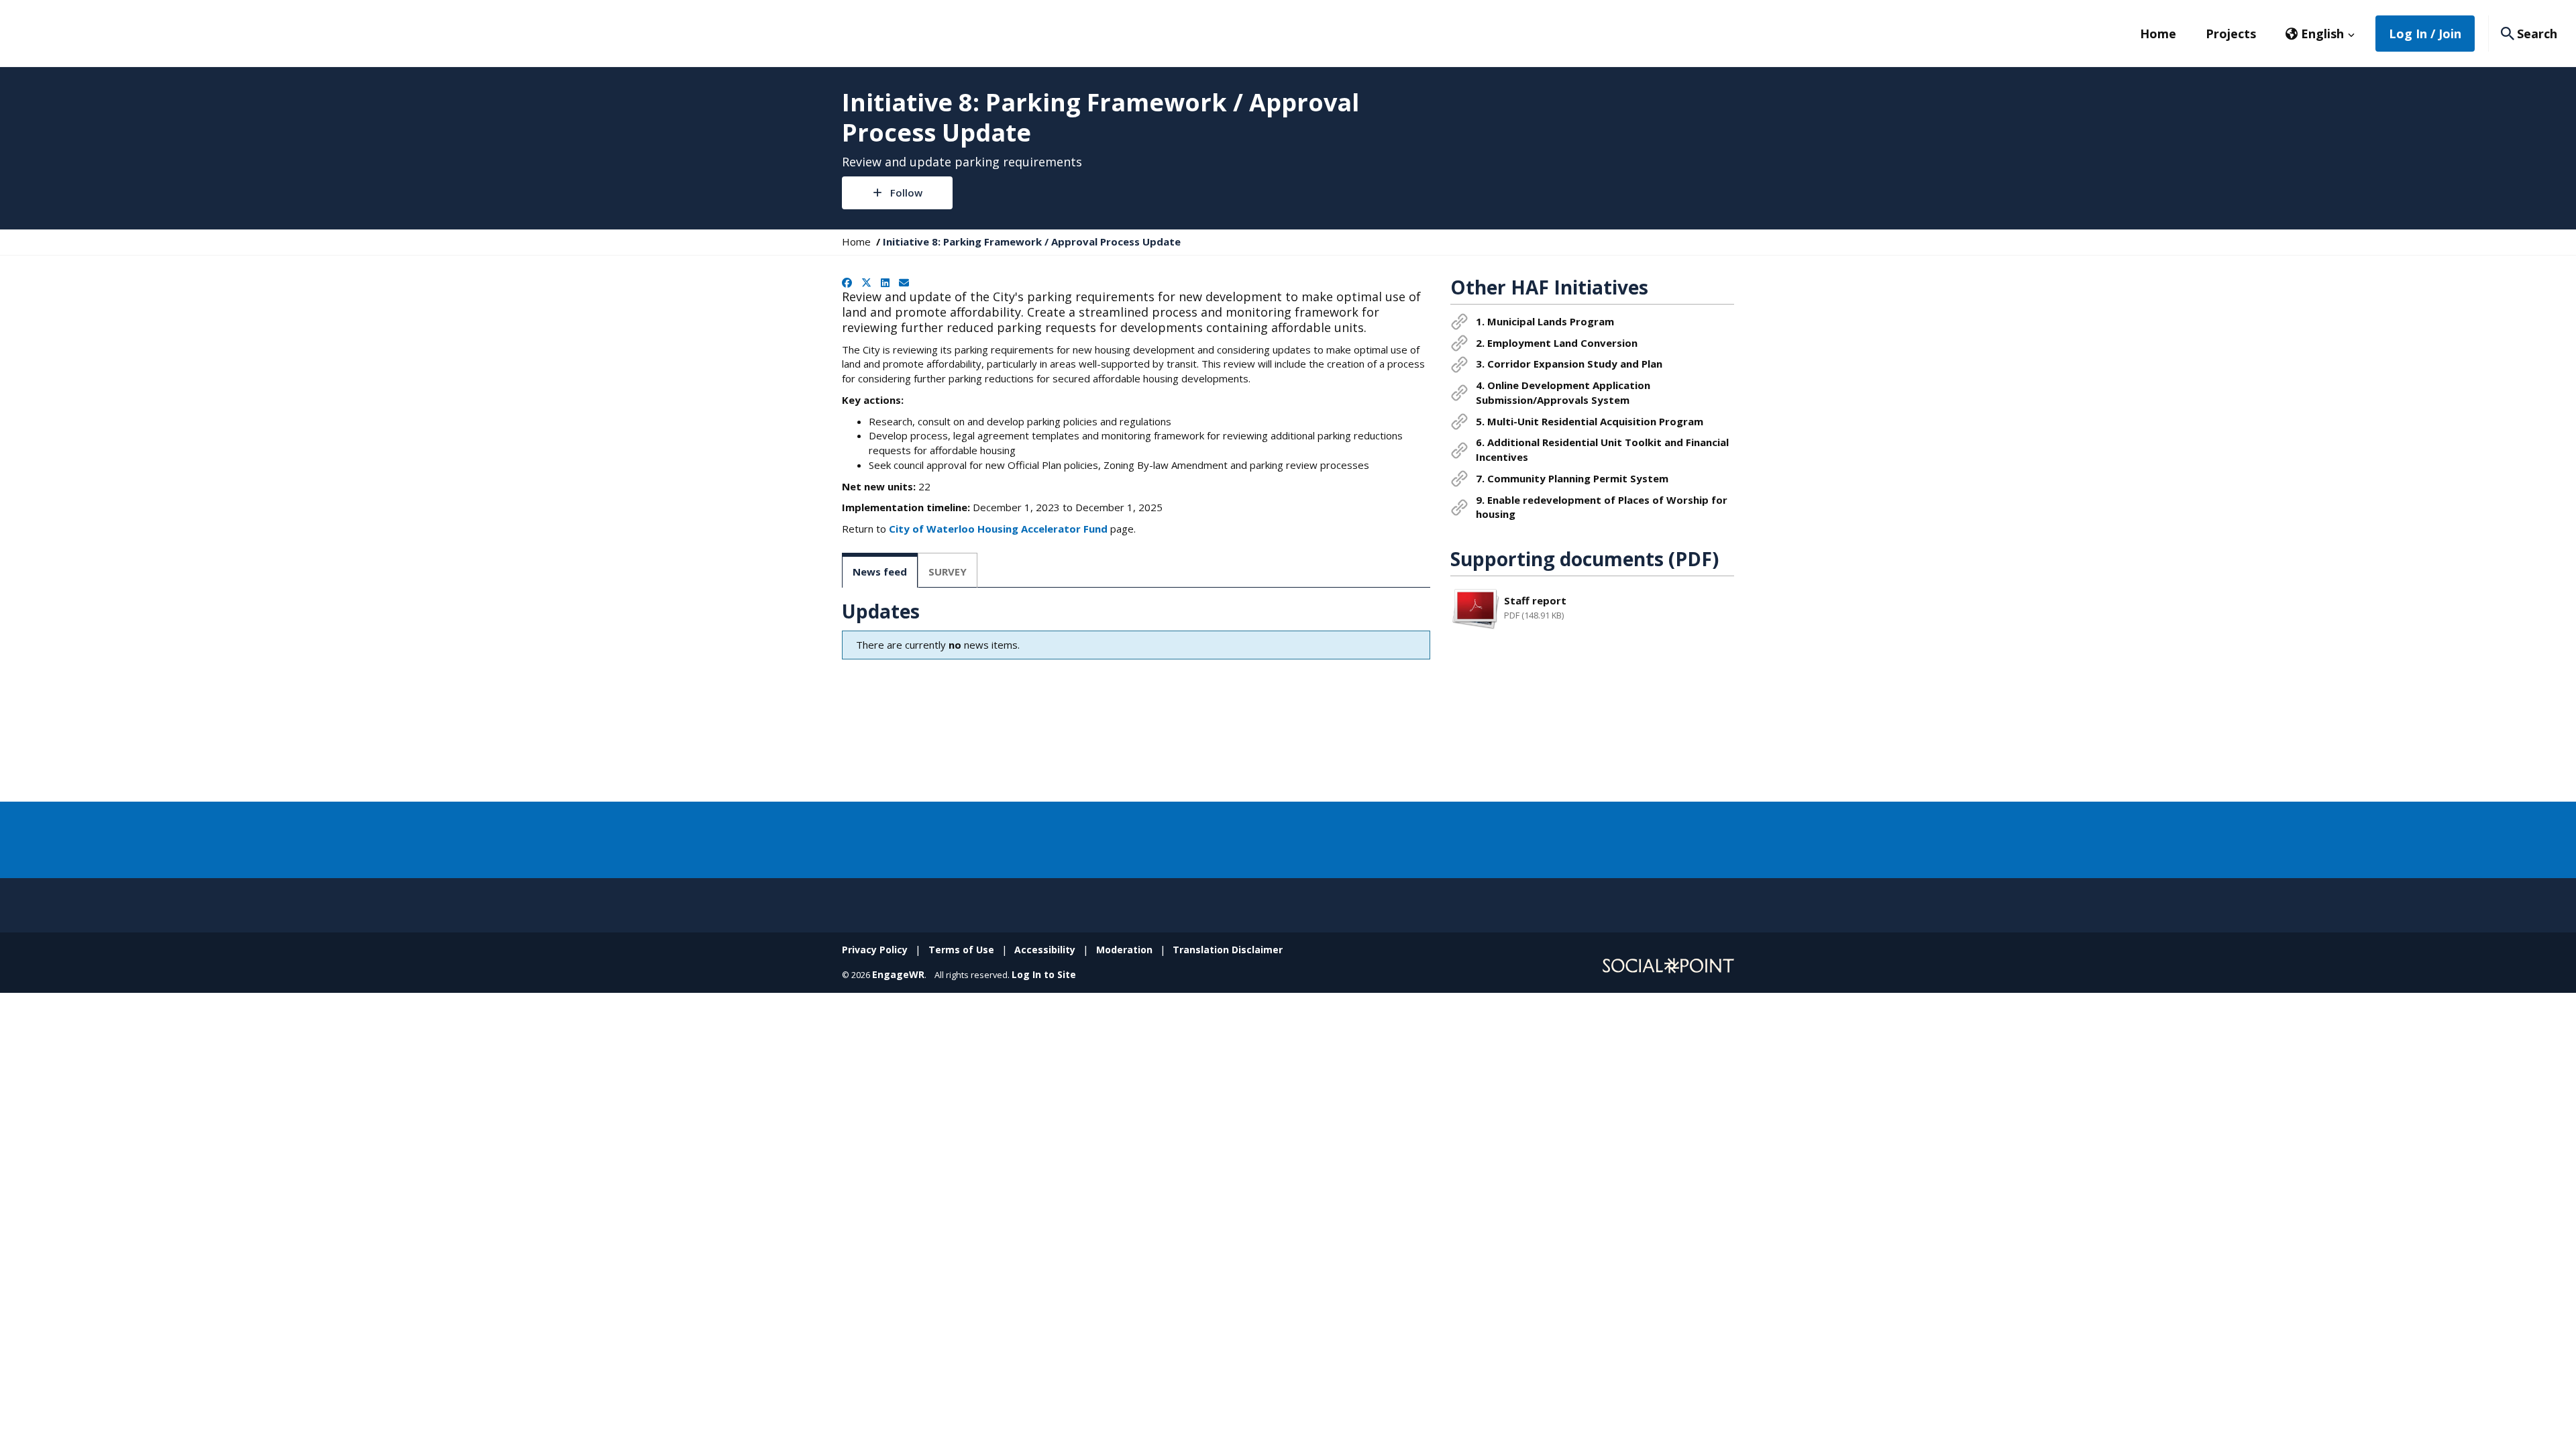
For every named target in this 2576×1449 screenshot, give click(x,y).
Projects (2231, 34)
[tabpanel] (1136, 633)
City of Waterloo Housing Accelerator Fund (998, 529)
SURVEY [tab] (948, 572)
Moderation (1124, 950)
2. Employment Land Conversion (1557, 343)
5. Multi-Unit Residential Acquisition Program (1590, 421)
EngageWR (898, 974)
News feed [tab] (880, 572)
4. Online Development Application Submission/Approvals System (1563, 392)
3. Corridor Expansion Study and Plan (1569, 364)
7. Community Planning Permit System (1572, 478)
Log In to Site (1044, 974)
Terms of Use (961, 950)
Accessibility (1045, 950)
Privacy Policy (875, 950)
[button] (2320, 34)
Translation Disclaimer (1228, 950)
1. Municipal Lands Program (1545, 321)
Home (2158, 34)
